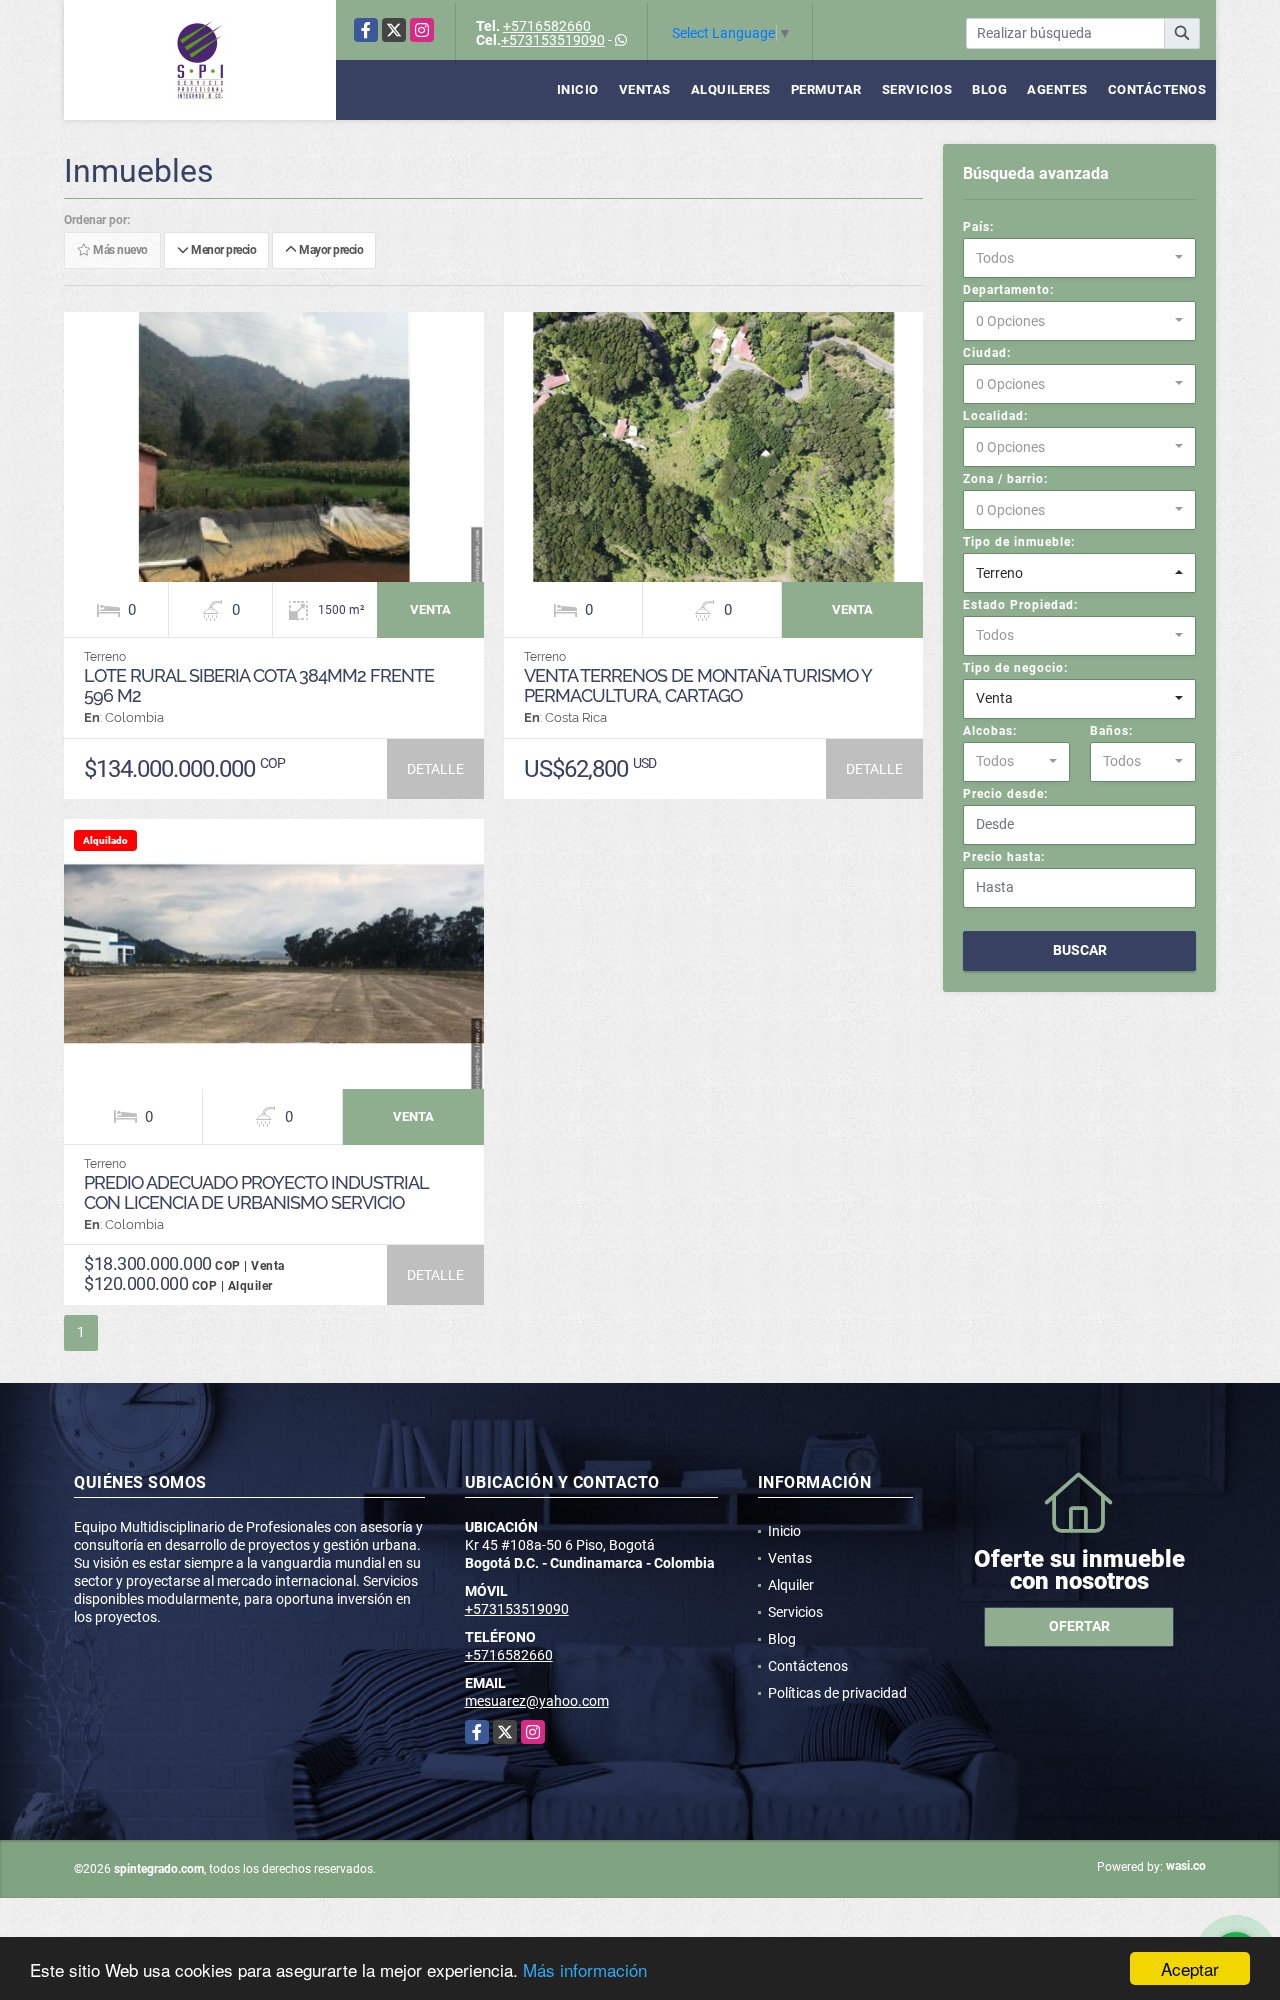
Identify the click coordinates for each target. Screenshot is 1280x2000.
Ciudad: (987, 353)
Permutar (826, 89)
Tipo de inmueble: (1019, 542)
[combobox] (1079, 258)
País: (978, 227)
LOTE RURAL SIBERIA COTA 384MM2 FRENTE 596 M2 (259, 685)
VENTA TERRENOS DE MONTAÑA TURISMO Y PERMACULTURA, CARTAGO (697, 685)
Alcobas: (990, 731)
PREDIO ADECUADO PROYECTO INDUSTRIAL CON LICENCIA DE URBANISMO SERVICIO (256, 1192)
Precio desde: (1005, 794)
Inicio (578, 89)
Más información (585, 1969)
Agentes (1057, 89)
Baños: (1111, 731)
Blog (989, 89)
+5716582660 (547, 26)
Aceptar (1190, 1968)
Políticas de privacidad (837, 1693)
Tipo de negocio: (1015, 668)
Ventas (645, 89)
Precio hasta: (1004, 857)
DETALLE (435, 769)
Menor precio (222, 251)
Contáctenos (1157, 89)
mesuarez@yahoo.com (537, 1701)
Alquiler (791, 1585)
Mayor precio (329, 251)
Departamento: (1008, 290)
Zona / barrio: (1005, 479)
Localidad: (995, 416)
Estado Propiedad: (1020, 605)
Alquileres (731, 89)
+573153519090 (553, 40)
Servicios (917, 89)
